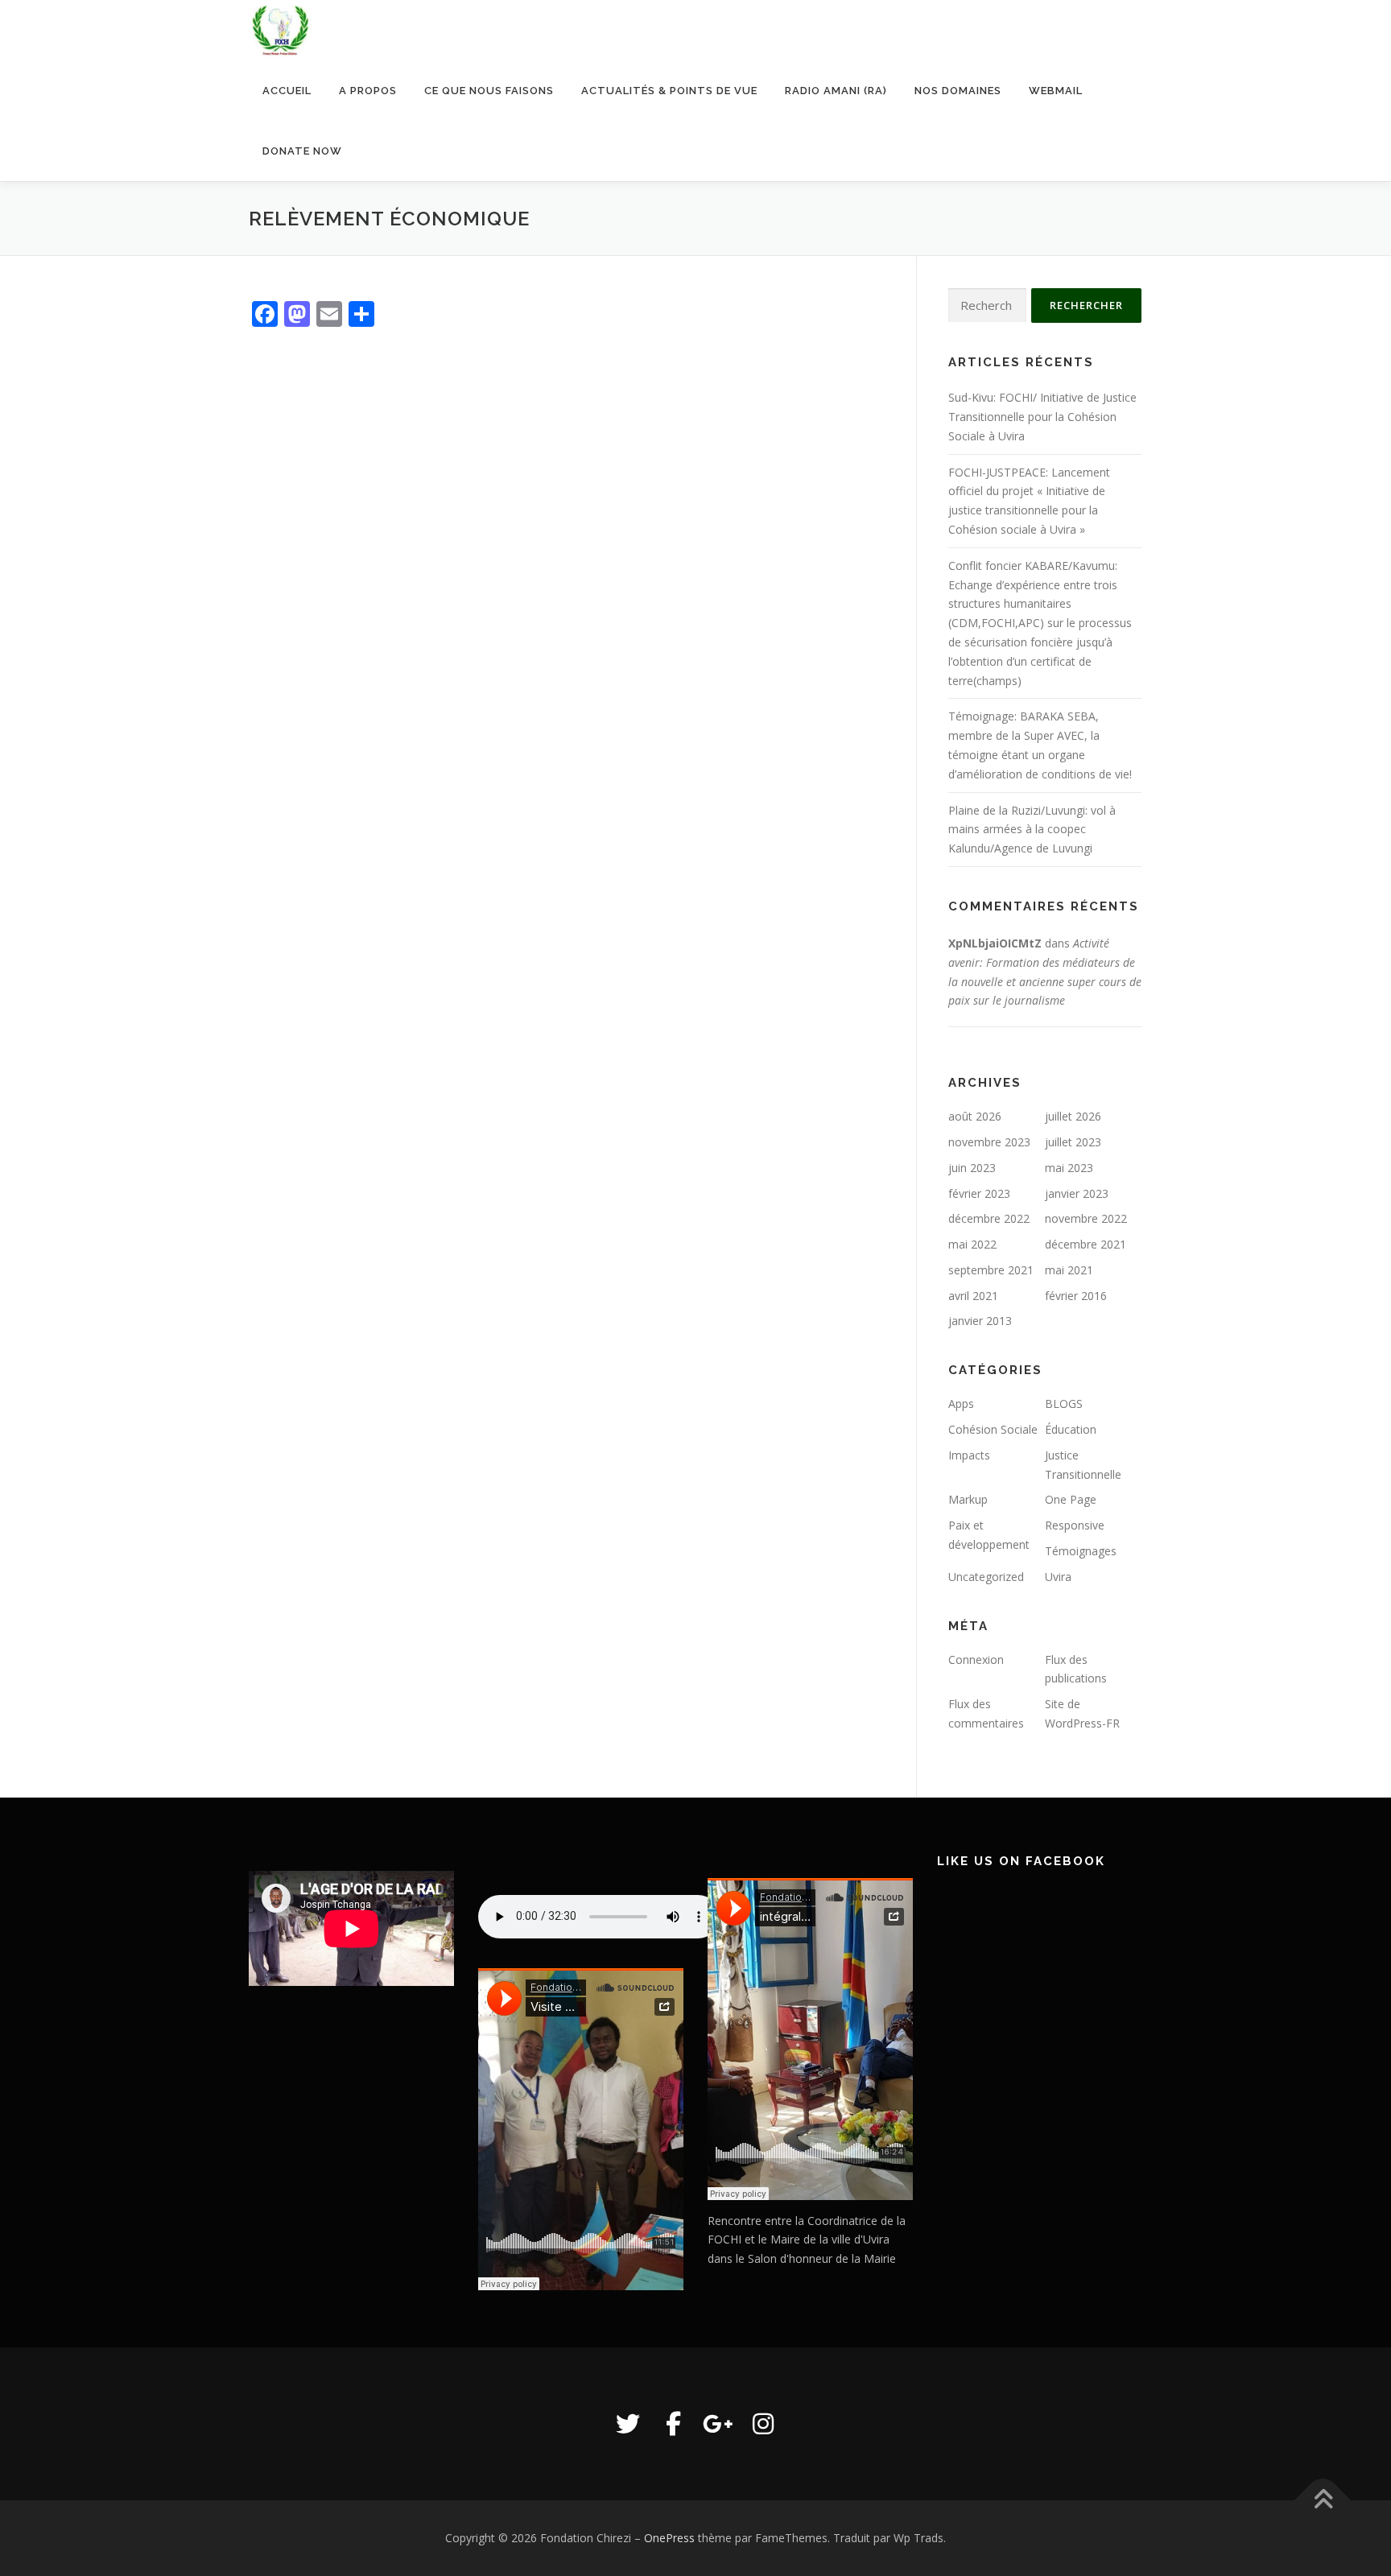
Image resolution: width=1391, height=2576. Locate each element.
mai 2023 (1069, 1168)
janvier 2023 (1077, 1193)
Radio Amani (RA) (836, 91)
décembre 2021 (1086, 1244)
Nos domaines (958, 91)
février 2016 (1076, 1296)
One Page (1071, 1499)
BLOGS (1064, 1404)
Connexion (976, 1660)
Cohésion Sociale (993, 1429)
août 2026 (975, 1116)
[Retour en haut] (1323, 2501)
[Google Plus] (718, 2424)
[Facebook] (673, 2424)
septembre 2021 (991, 1270)
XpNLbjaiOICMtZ (995, 943)
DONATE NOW (302, 151)
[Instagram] (763, 2424)
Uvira (1058, 1577)
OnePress (669, 2538)
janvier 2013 (980, 1321)
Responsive (1075, 1525)
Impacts (969, 1455)
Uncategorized (986, 1577)
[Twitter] (628, 2424)
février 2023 (979, 1193)
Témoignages (1081, 1551)
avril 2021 (973, 1296)
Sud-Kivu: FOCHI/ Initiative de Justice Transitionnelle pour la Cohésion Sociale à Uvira (1042, 417)
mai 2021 (1069, 1270)
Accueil (287, 91)
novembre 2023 (989, 1142)
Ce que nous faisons (489, 91)
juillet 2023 (1073, 1142)
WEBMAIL (1056, 91)
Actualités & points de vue (669, 91)
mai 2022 (972, 1244)
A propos (368, 91)
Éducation (1071, 1429)
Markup (968, 1499)
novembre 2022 (1086, 1218)
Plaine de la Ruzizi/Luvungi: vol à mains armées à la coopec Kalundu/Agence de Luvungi (1032, 830)
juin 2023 (972, 1168)
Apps (961, 1404)
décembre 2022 (989, 1218)
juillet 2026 (1073, 1116)
